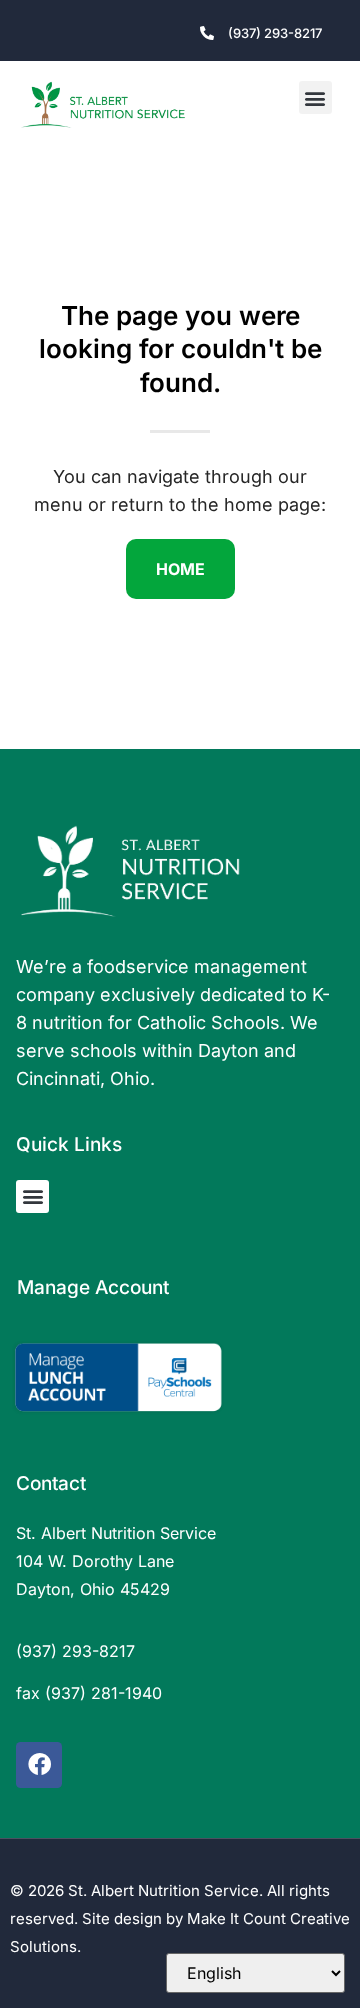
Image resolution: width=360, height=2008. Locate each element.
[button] (315, 97)
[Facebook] (39, 1765)
